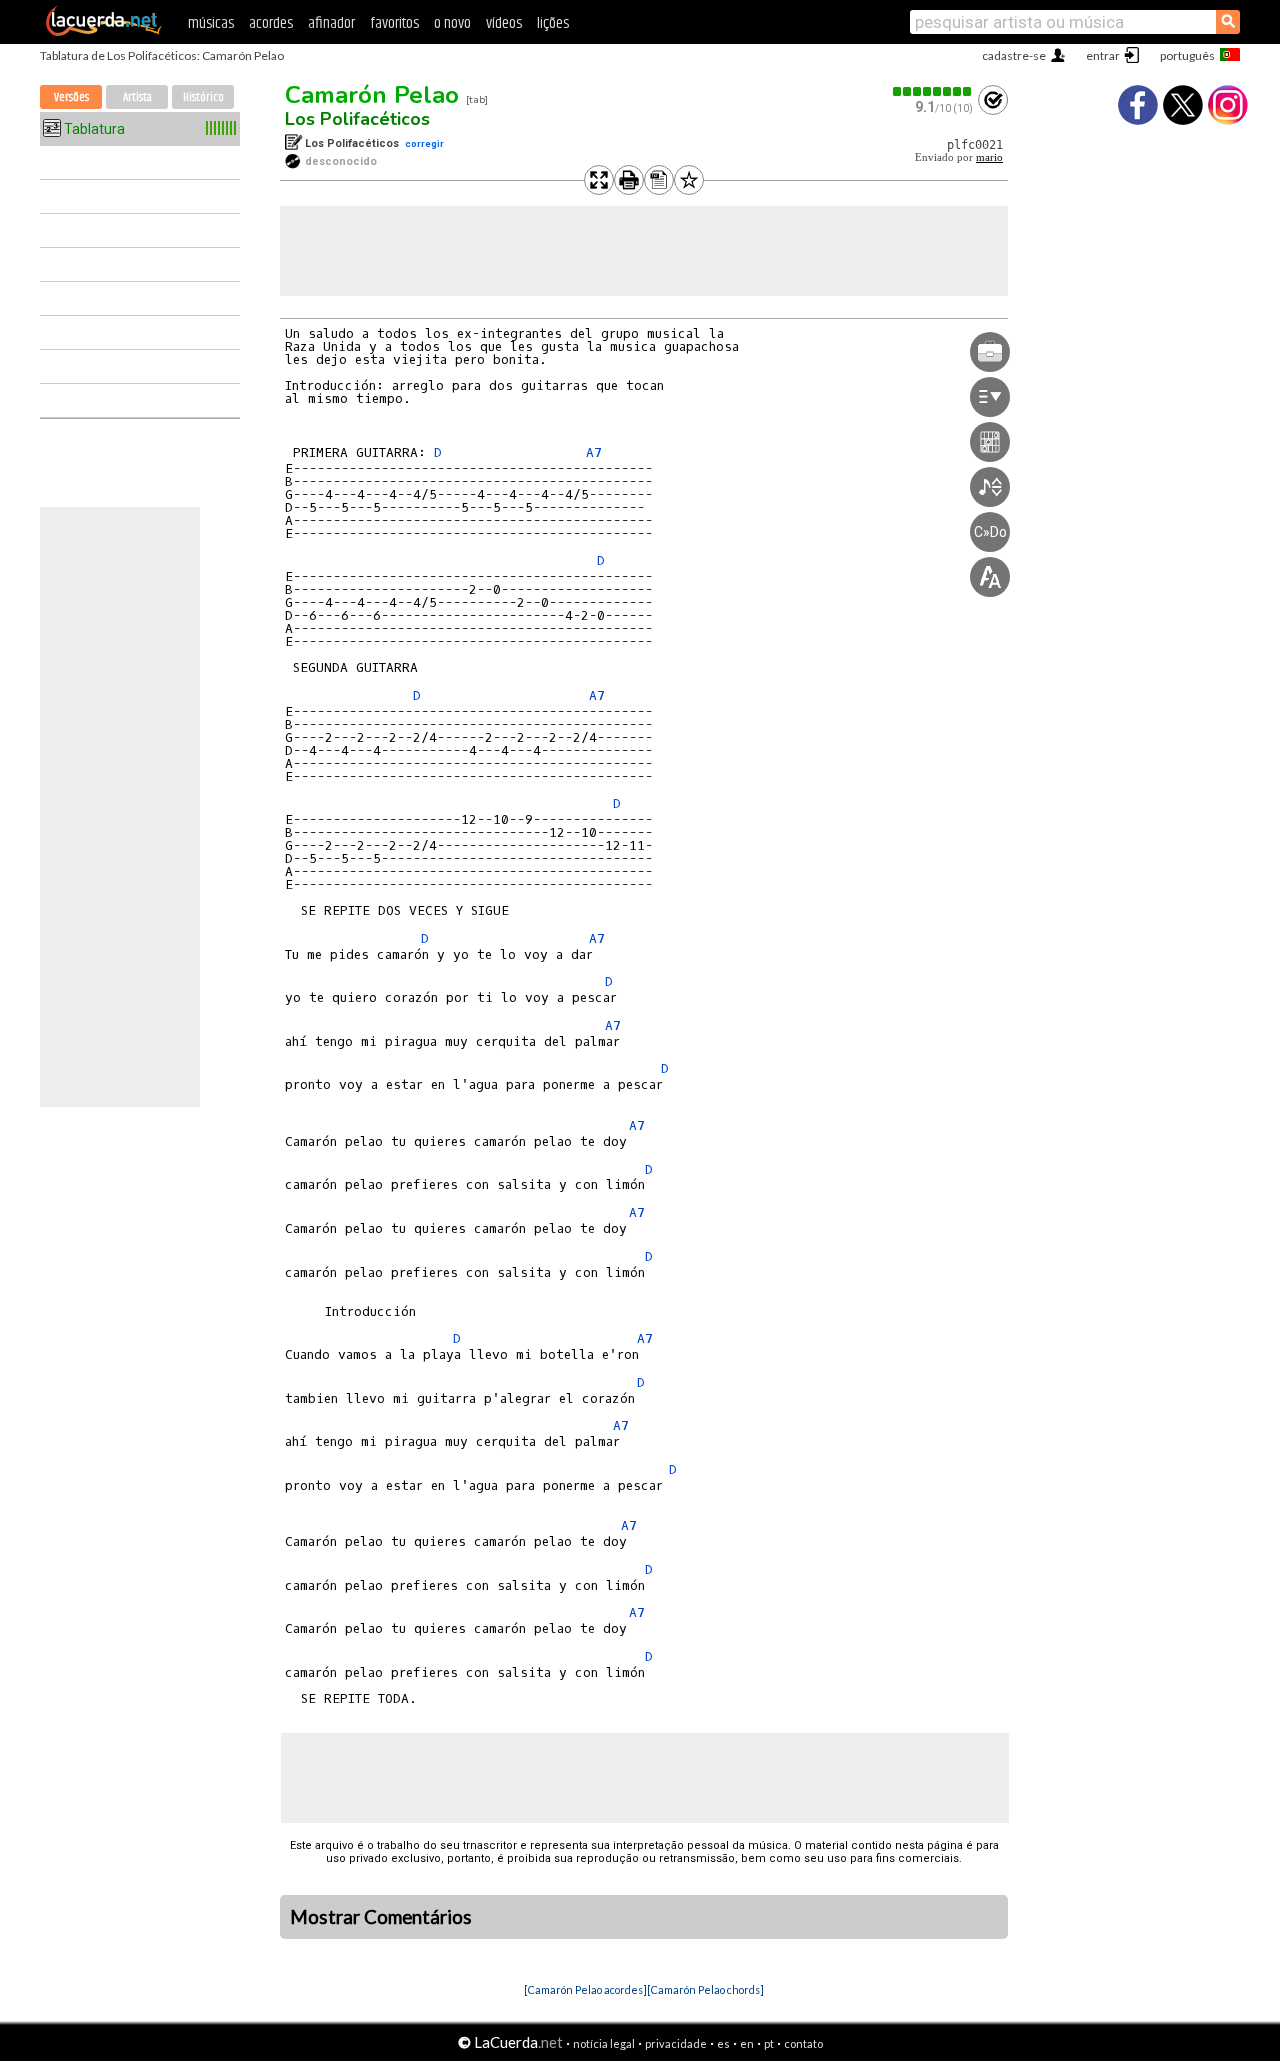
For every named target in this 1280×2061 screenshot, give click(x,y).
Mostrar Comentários (381, 1917)
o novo (452, 23)
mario (989, 157)
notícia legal (604, 2043)
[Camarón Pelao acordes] (585, 1989)
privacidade (676, 2043)
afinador (331, 23)
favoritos (394, 23)
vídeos (504, 23)
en (747, 2043)
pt (769, 2043)
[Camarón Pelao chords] (705, 1989)
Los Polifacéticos (357, 119)
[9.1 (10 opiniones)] (933, 91)
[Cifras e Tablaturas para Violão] (104, 32)
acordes (271, 23)
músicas (211, 23)
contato (803, 2043)
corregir (424, 143)
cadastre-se (1014, 55)
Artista (137, 97)
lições (553, 23)
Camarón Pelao (372, 95)
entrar (1103, 55)
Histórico (203, 97)
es (723, 2043)
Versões (71, 97)
